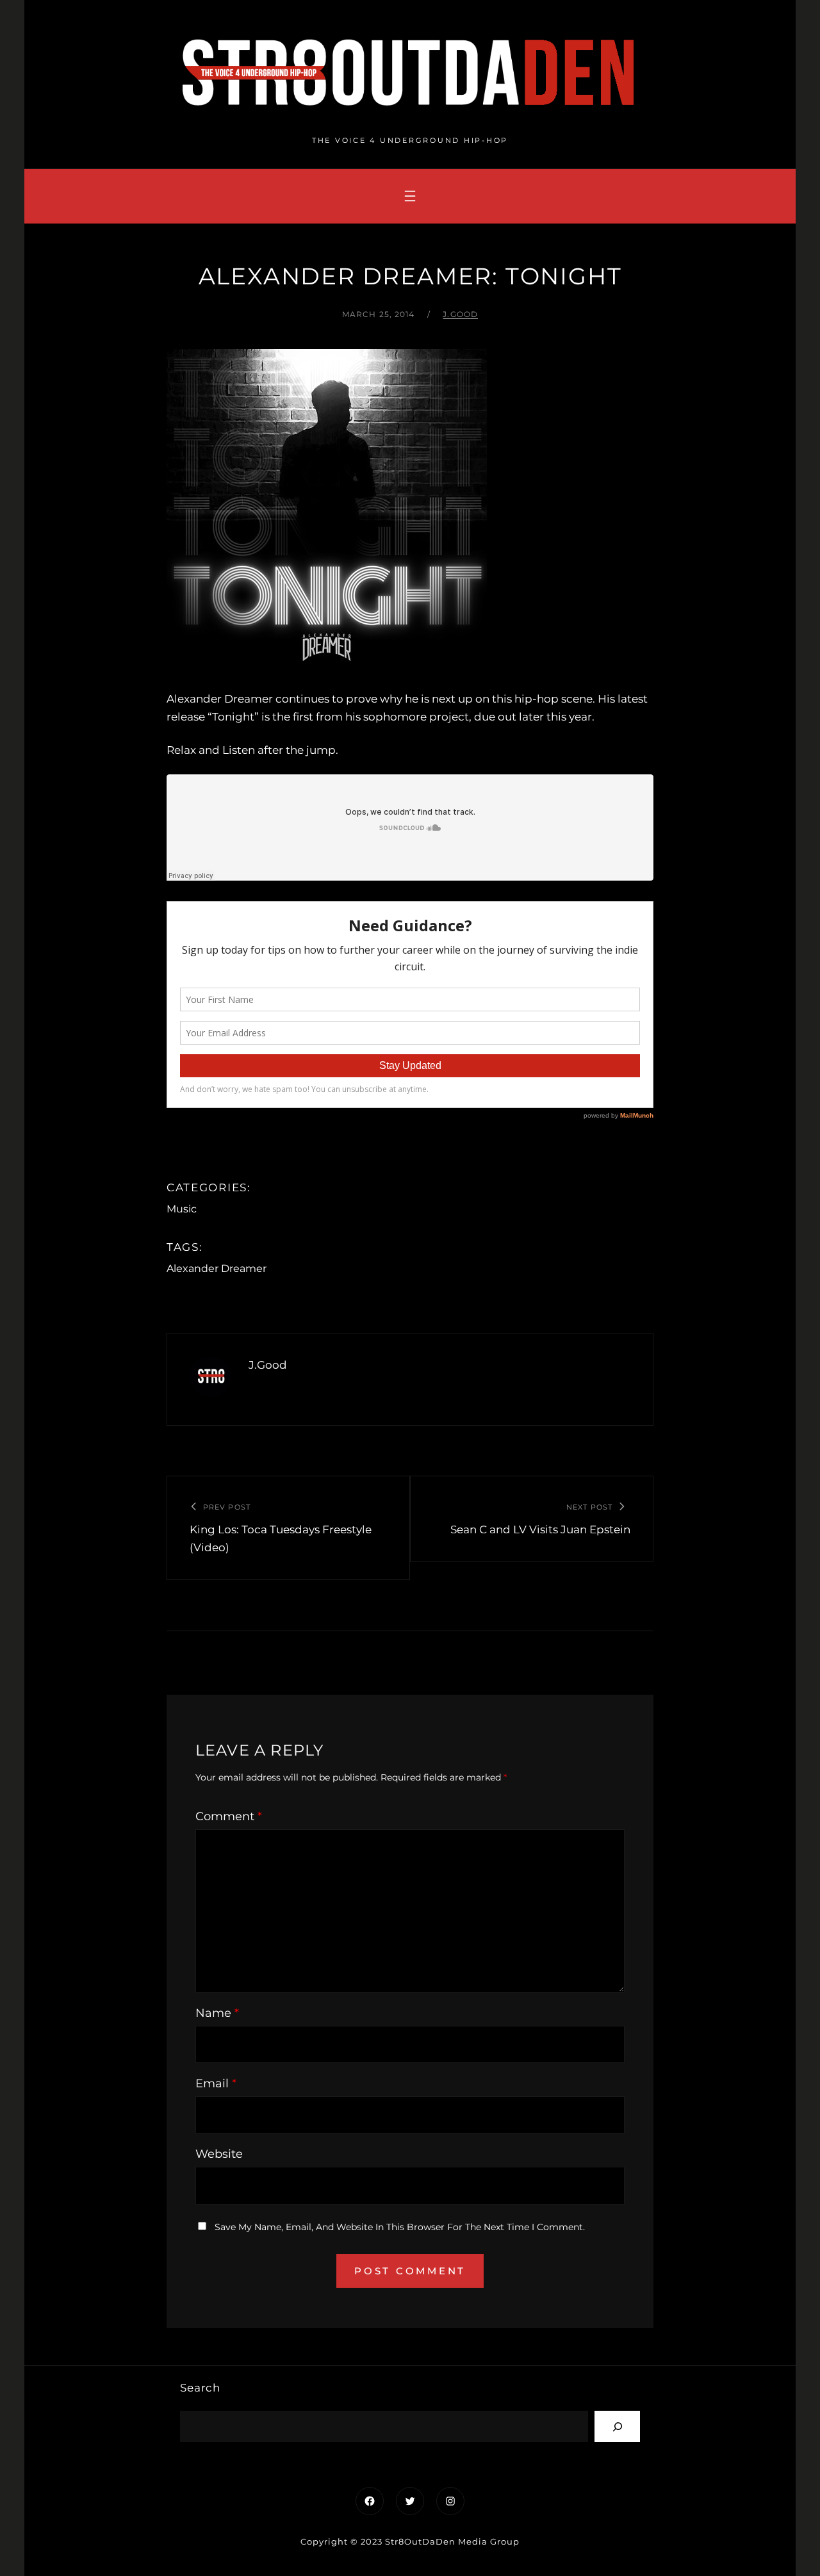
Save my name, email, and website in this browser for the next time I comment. (400, 2227)
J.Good (460, 314)
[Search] (617, 2426)
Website (219, 2154)
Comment (229, 1816)
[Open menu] (410, 196)
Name (217, 2013)
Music (182, 1209)
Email (216, 2083)
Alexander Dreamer (217, 1268)
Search (200, 2388)
